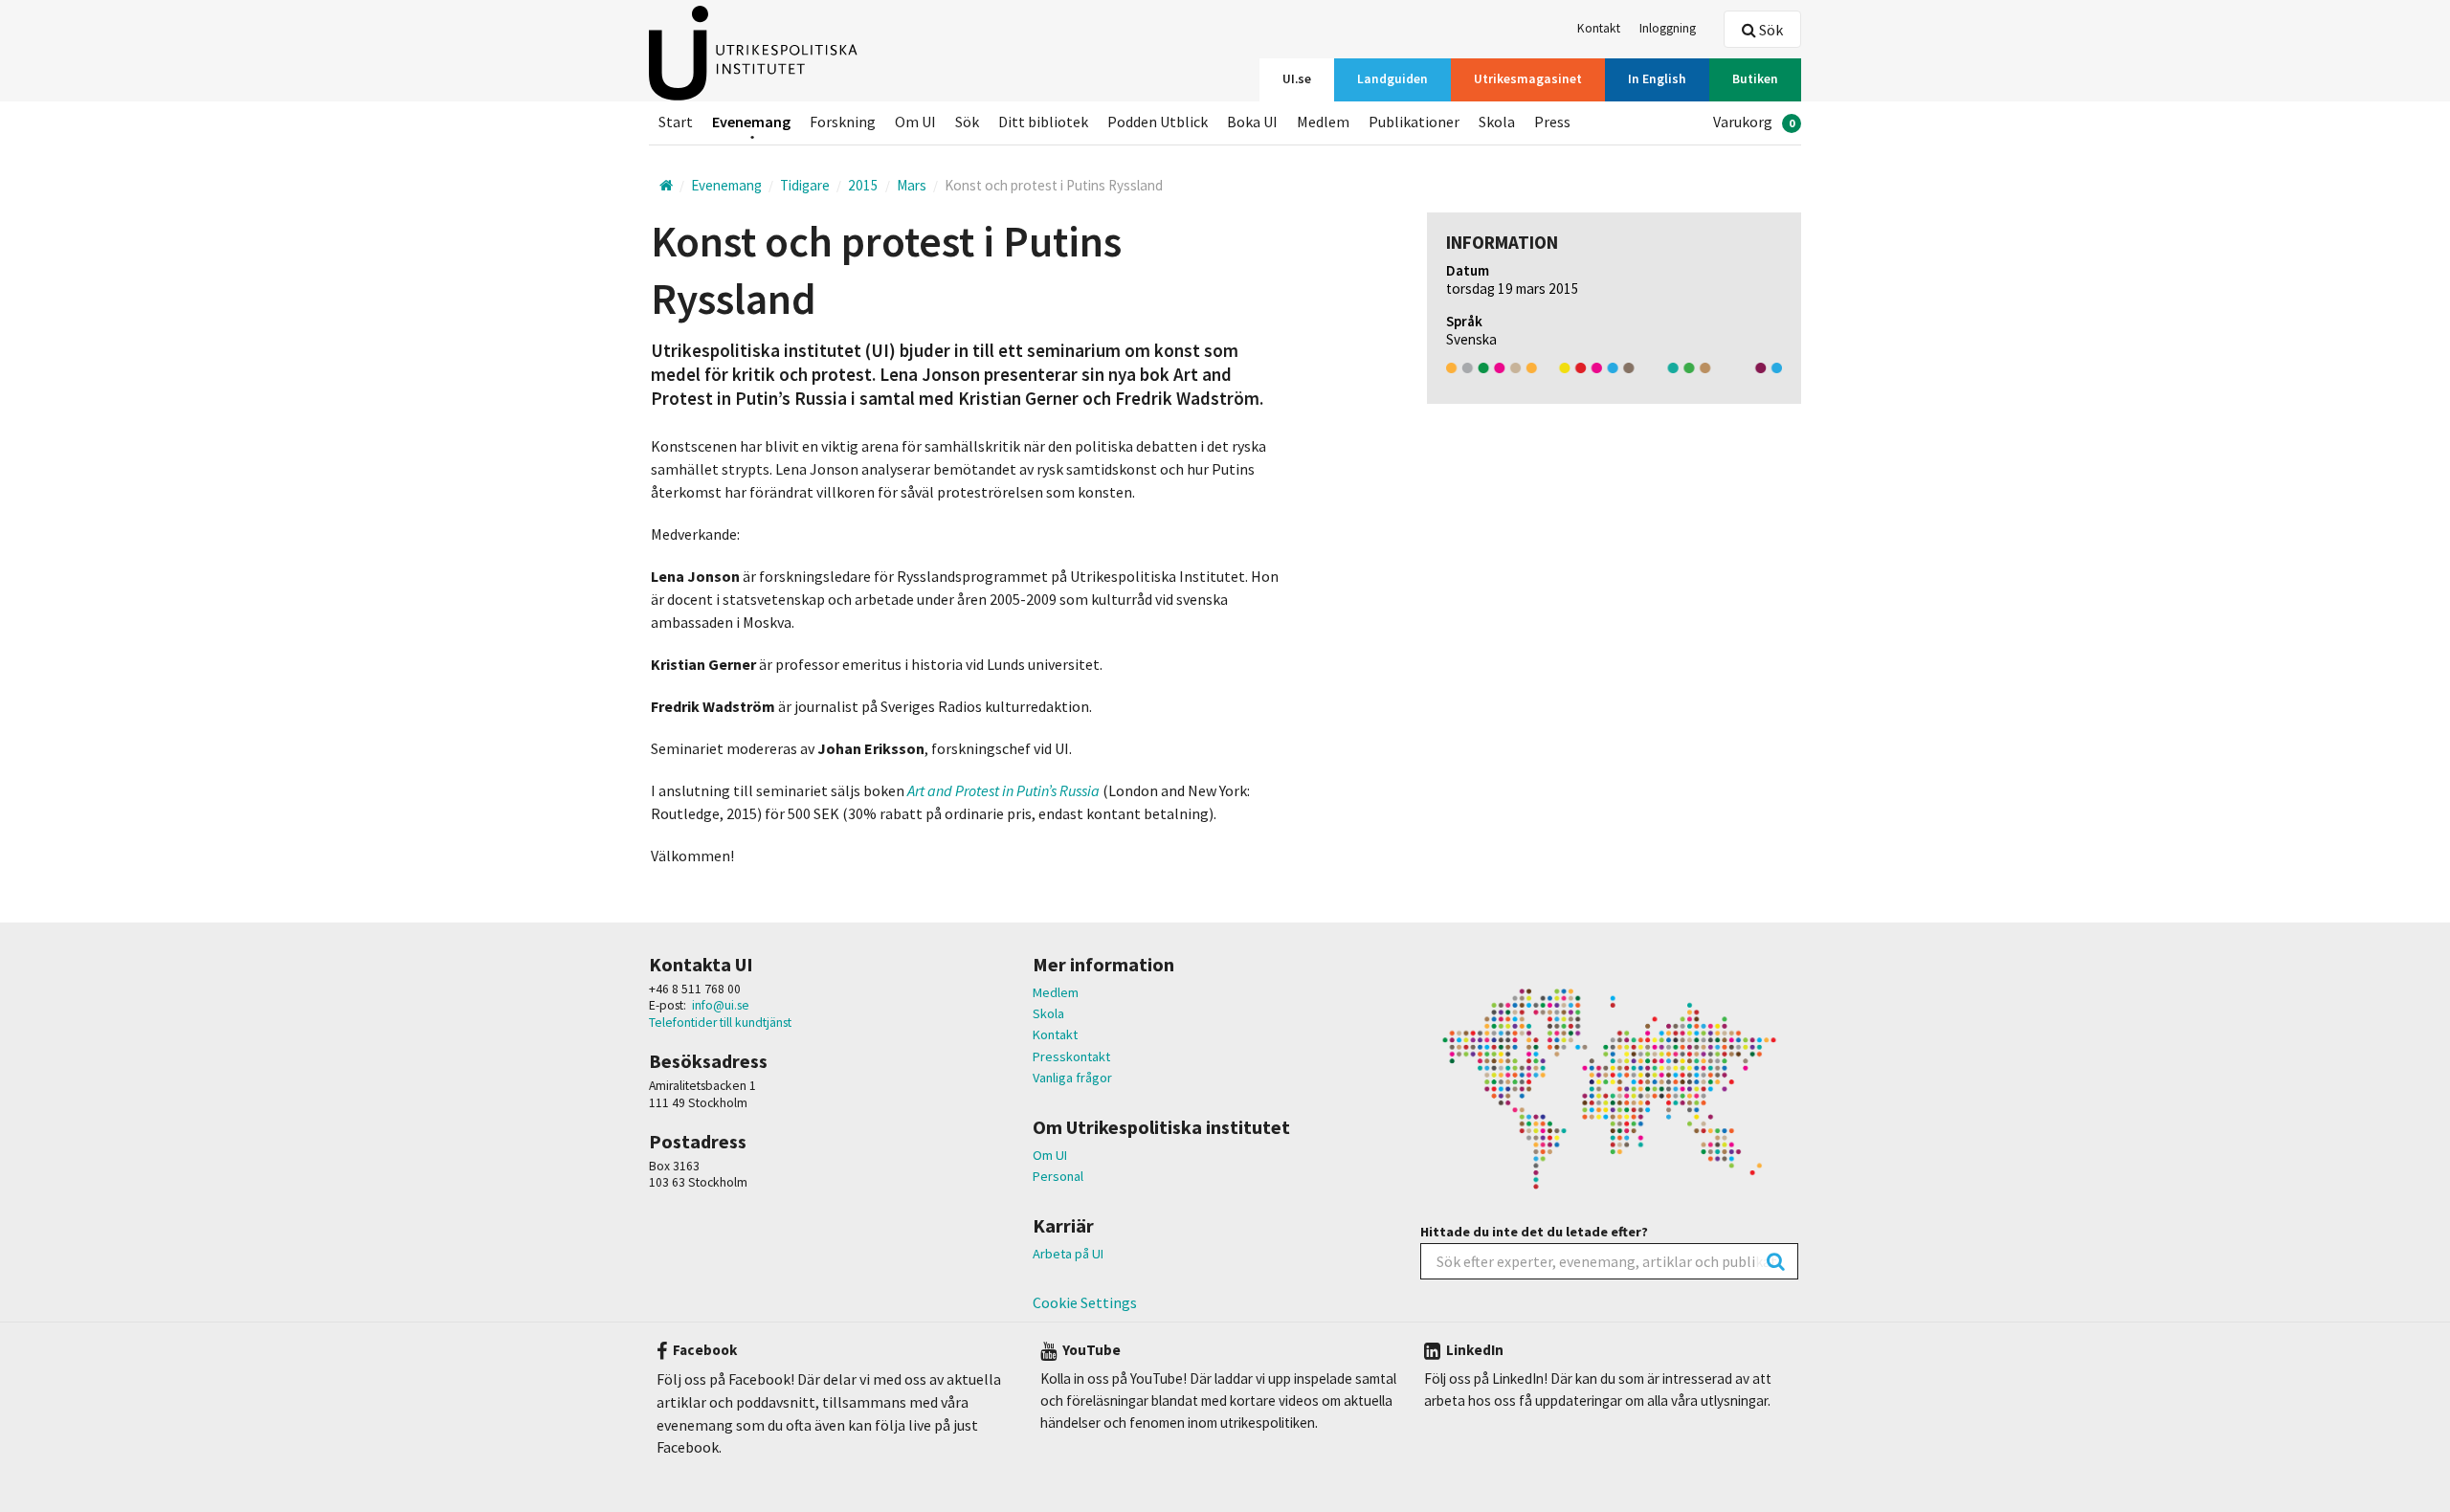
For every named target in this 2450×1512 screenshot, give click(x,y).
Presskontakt (1071, 1056)
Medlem (1056, 992)
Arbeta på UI (1068, 1254)
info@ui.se (721, 1005)
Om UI (1050, 1155)
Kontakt (1055, 1034)
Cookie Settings (1085, 1302)
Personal (1058, 1176)
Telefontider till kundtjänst (720, 1023)
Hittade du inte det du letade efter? (1534, 1232)
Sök (1770, 30)
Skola (1048, 1013)
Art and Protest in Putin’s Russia (1005, 790)
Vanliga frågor (1072, 1078)
